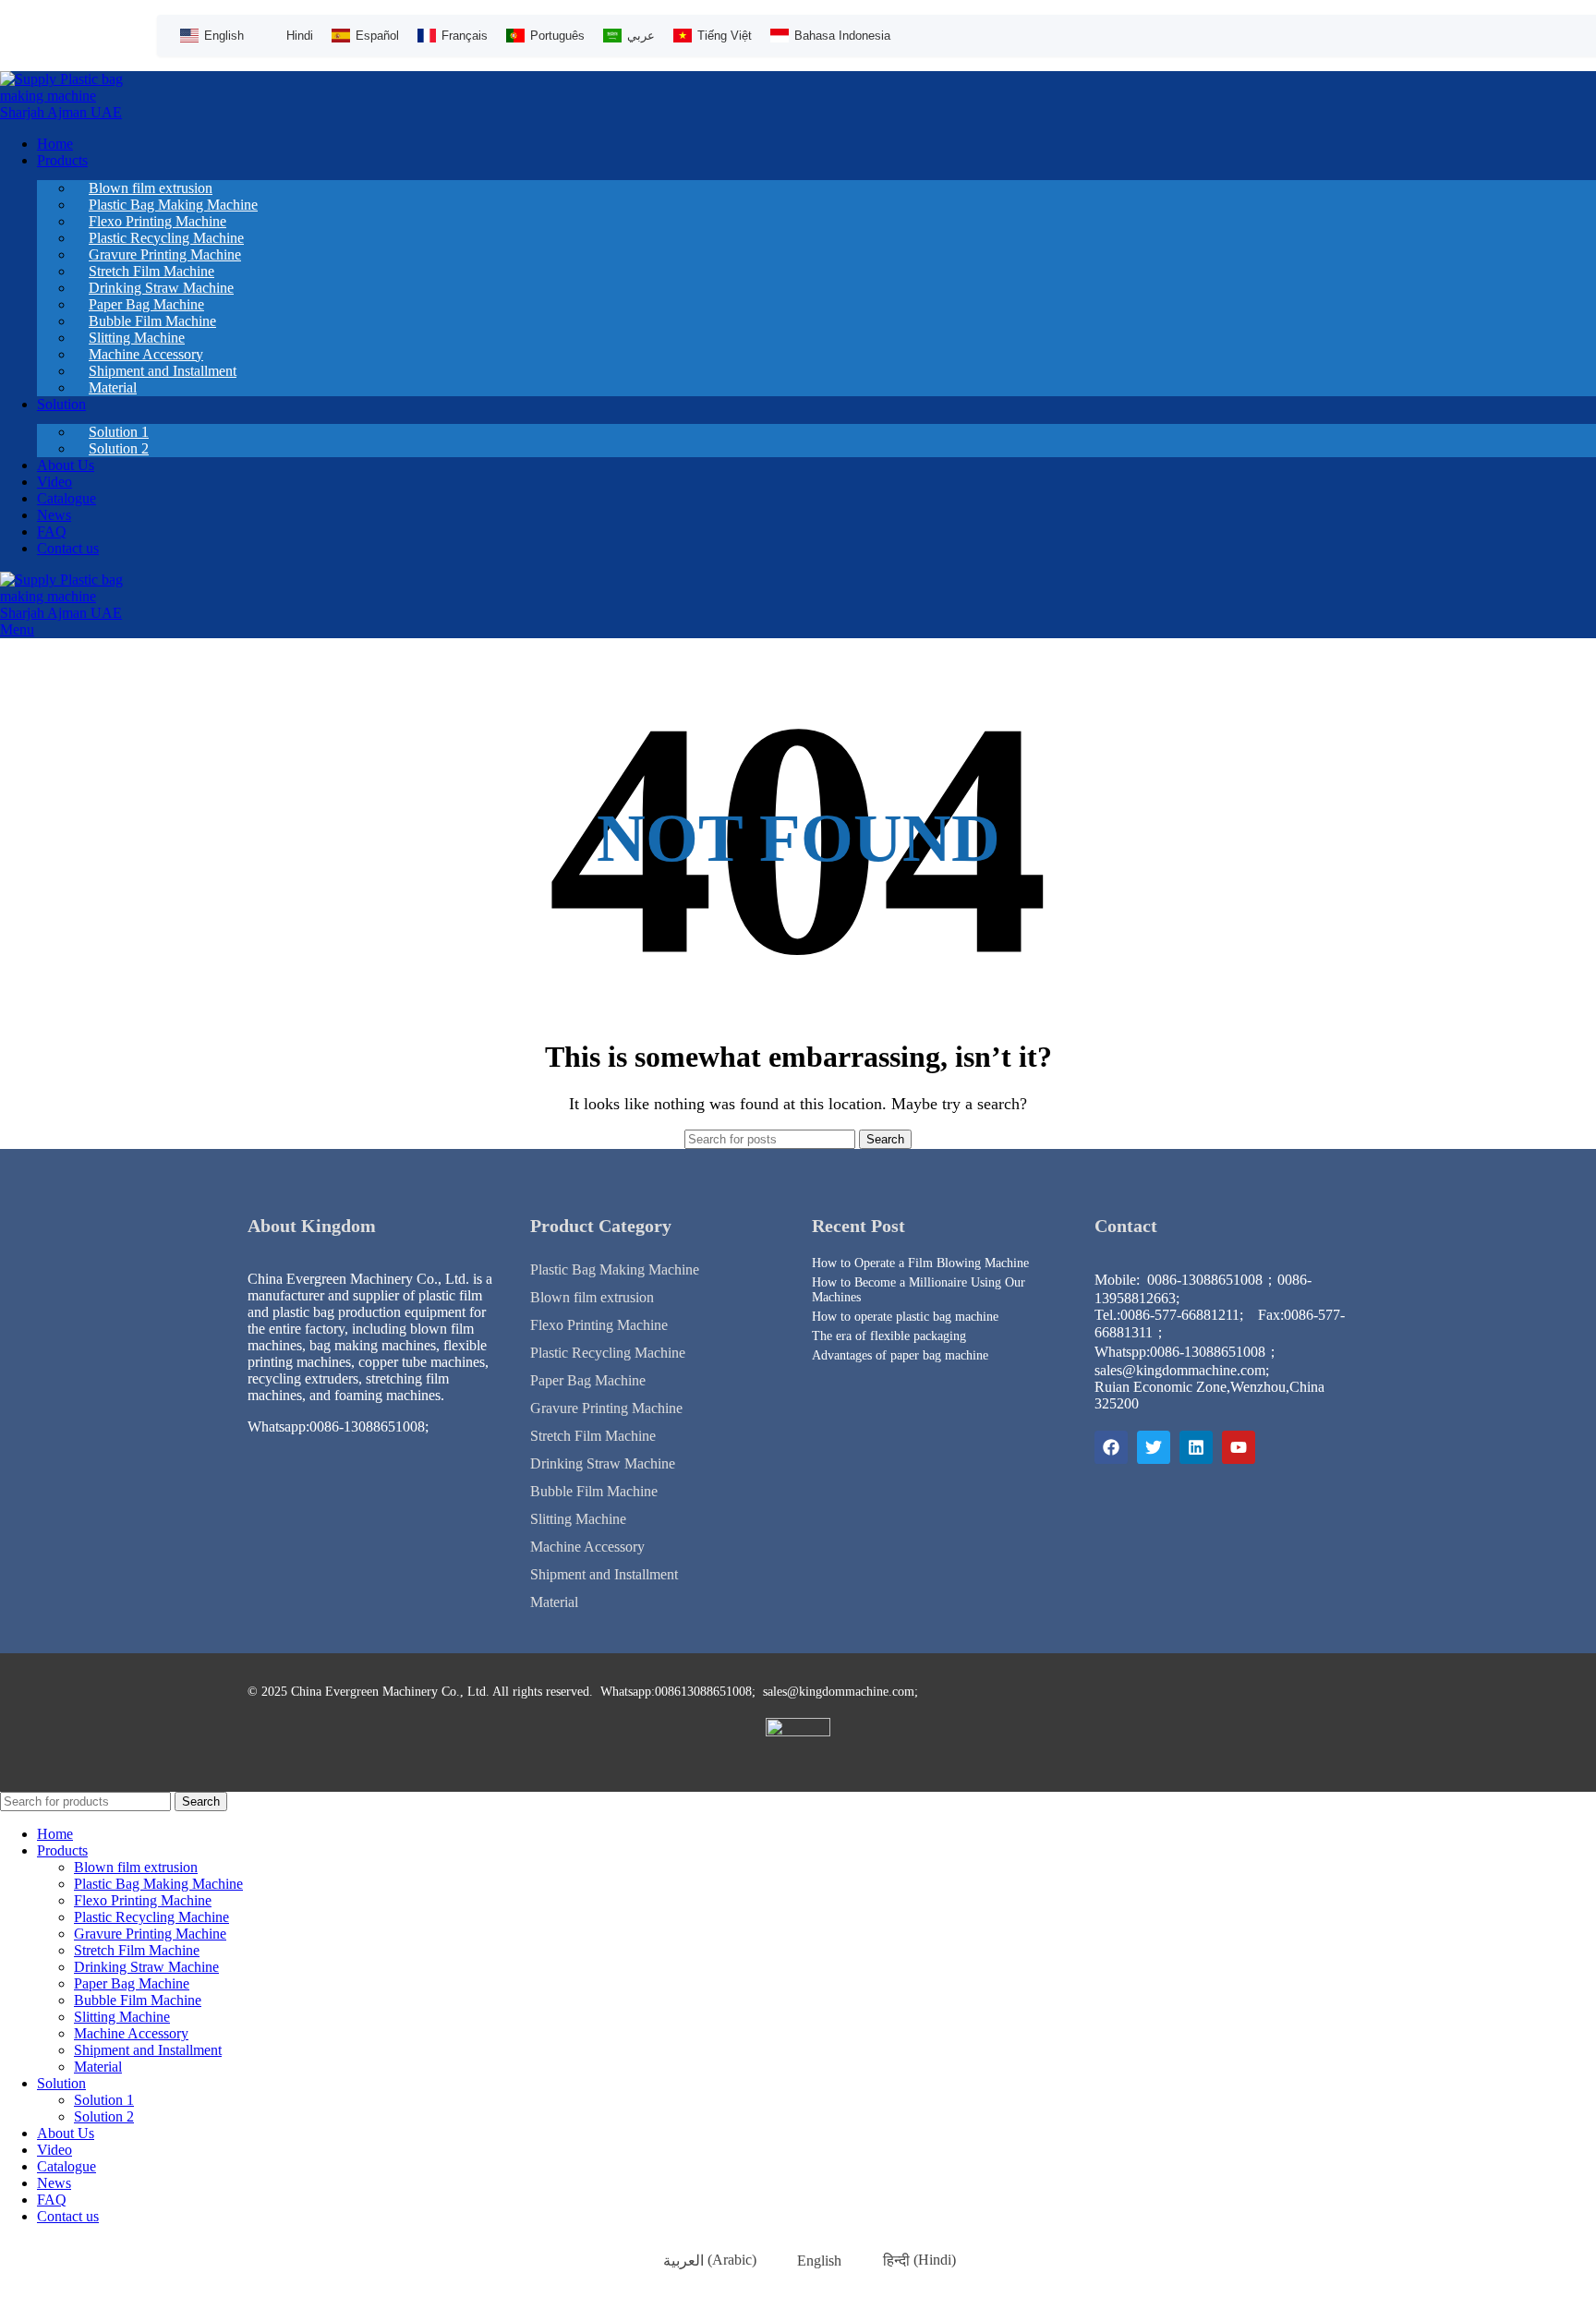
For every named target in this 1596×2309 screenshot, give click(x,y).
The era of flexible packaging (889, 1336)
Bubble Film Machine (594, 1491)
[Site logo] (65, 112)
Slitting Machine (578, 1519)
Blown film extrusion (592, 1297)
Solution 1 (104, 2100)
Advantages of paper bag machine (900, 1355)
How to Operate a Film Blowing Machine (920, 1263)
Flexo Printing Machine (599, 1325)
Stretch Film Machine (593, 1436)
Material (113, 387)
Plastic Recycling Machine (608, 1353)
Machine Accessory (587, 1547)
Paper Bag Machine (588, 1380)
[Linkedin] (1196, 1447)
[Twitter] (1154, 1447)
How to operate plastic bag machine (905, 1317)
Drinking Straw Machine (603, 1463)
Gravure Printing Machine (606, 1408)
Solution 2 (119, 448)
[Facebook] (1111, 1447)
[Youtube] (1239, 1447)
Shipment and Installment (163, 371)
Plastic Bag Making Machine (615, 1269)
